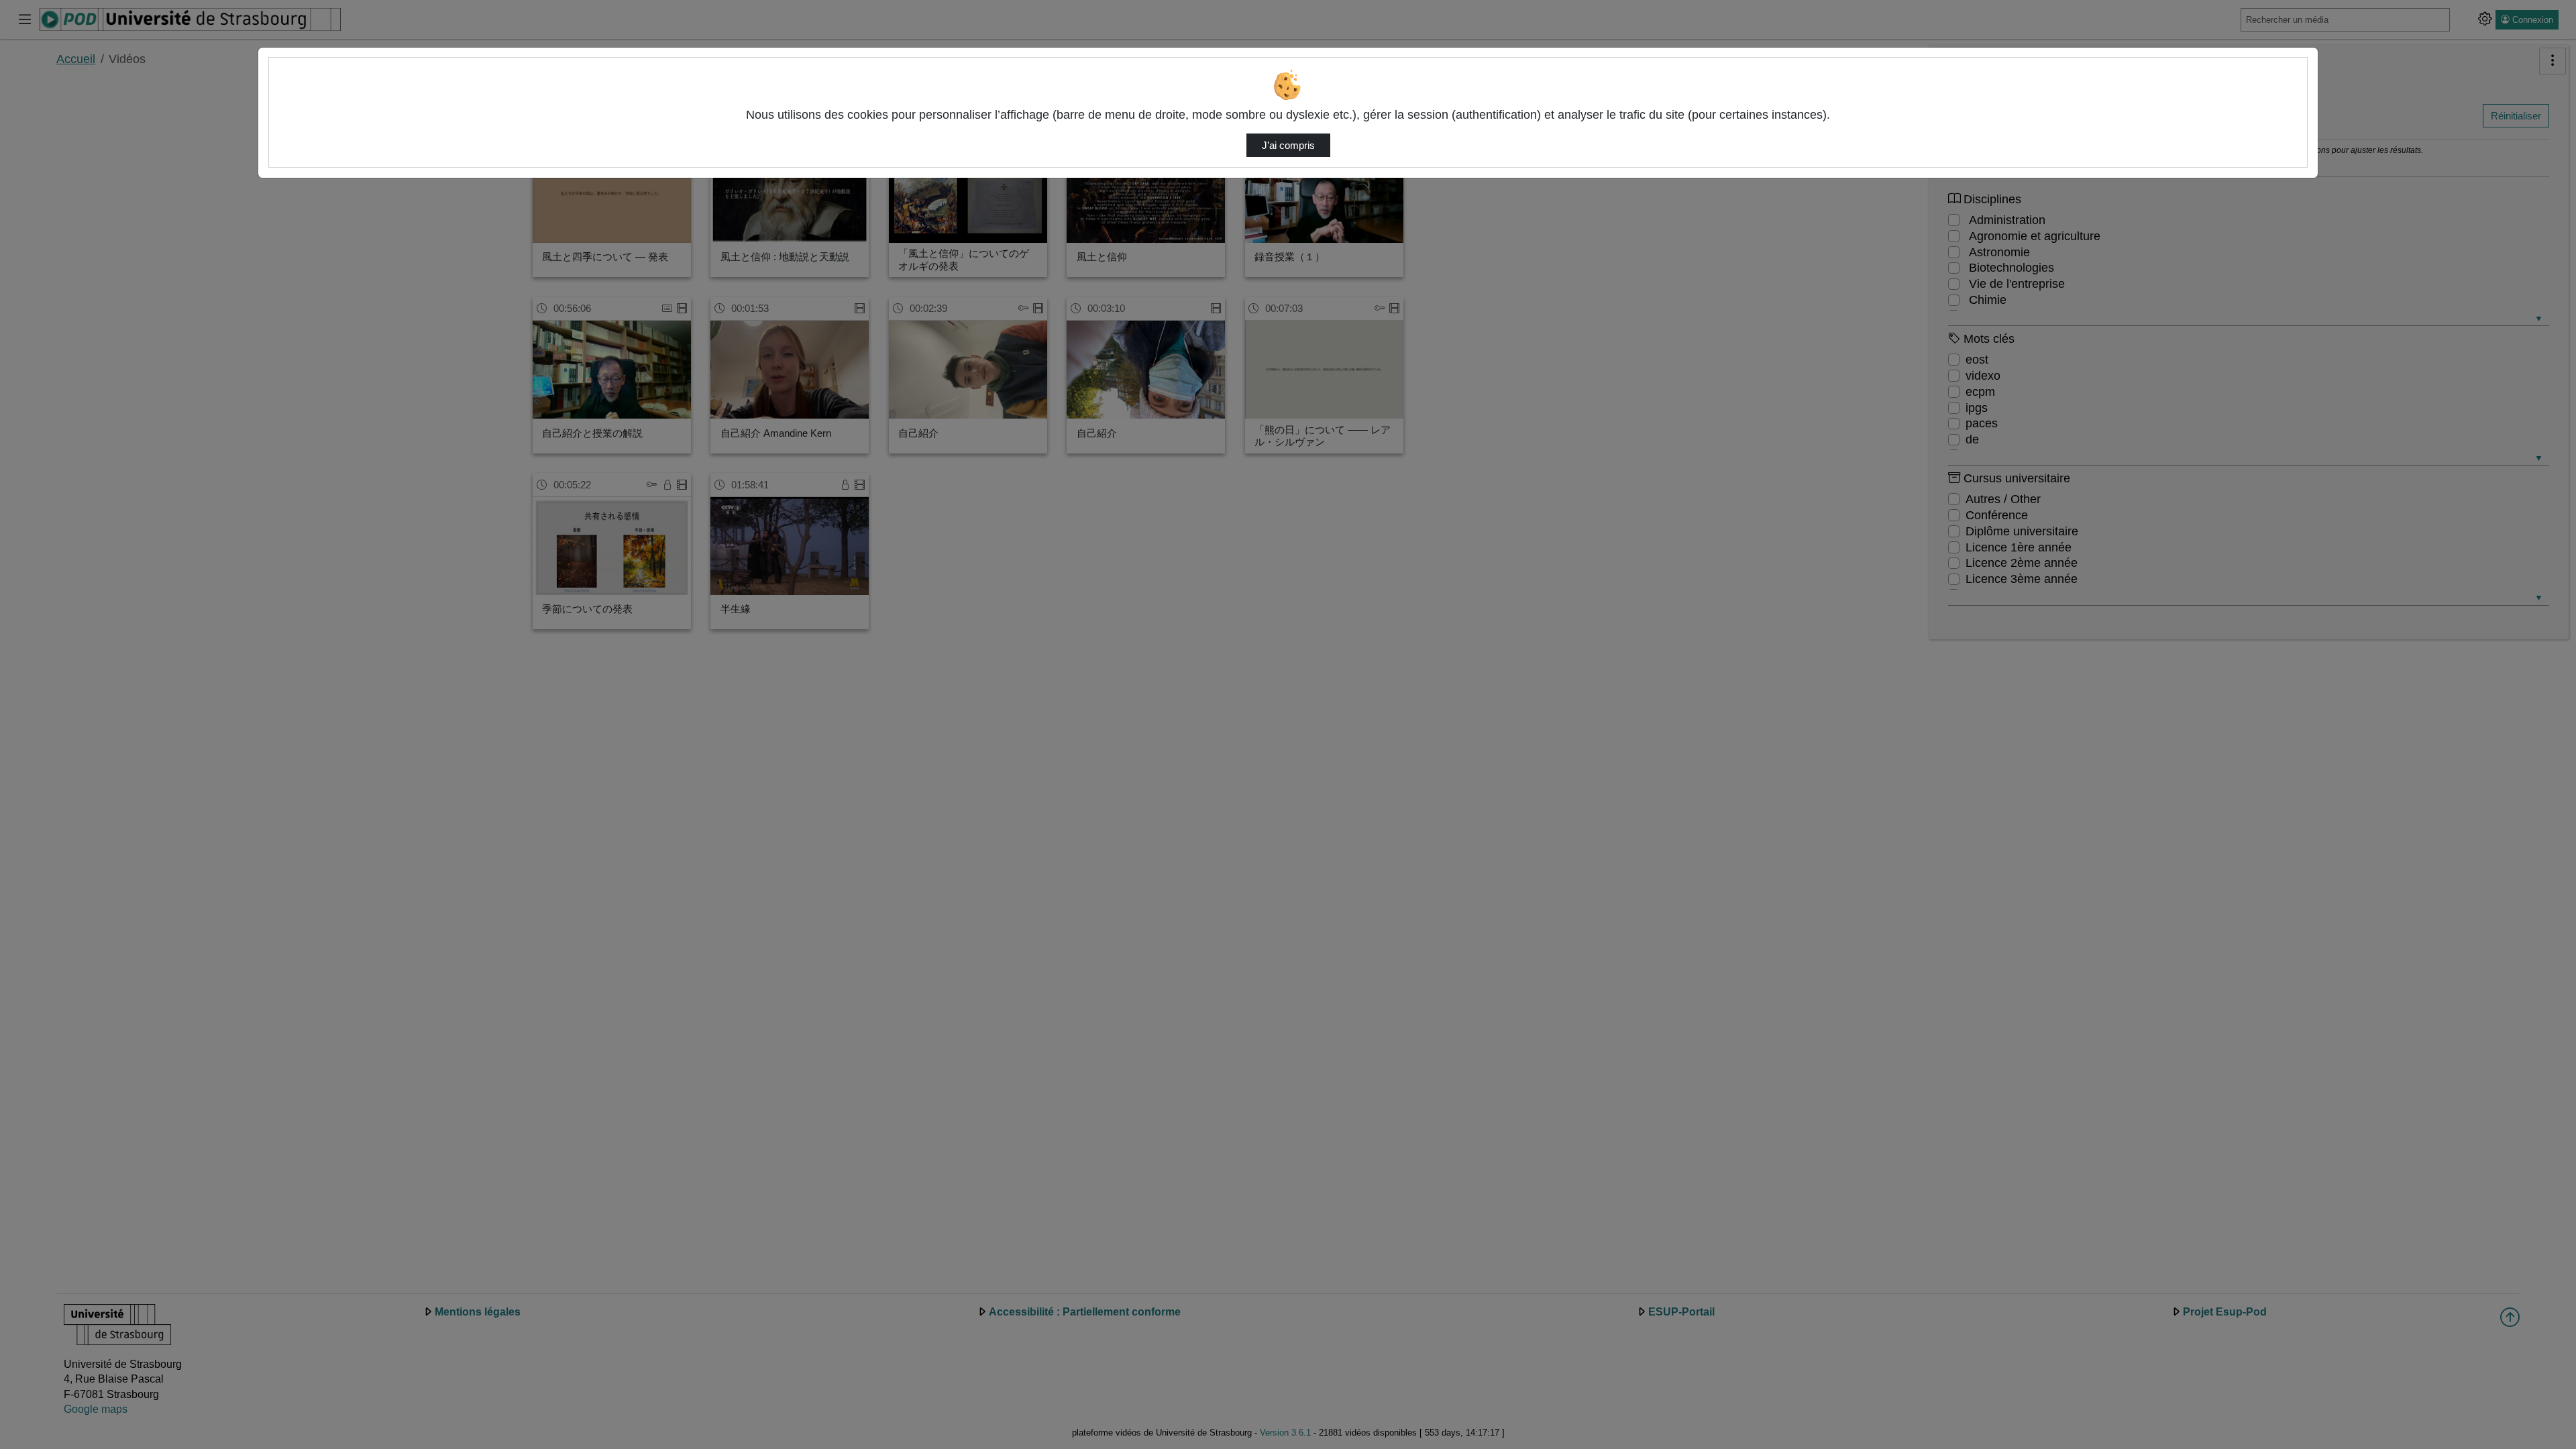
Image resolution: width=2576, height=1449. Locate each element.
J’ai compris (1288, 146)
